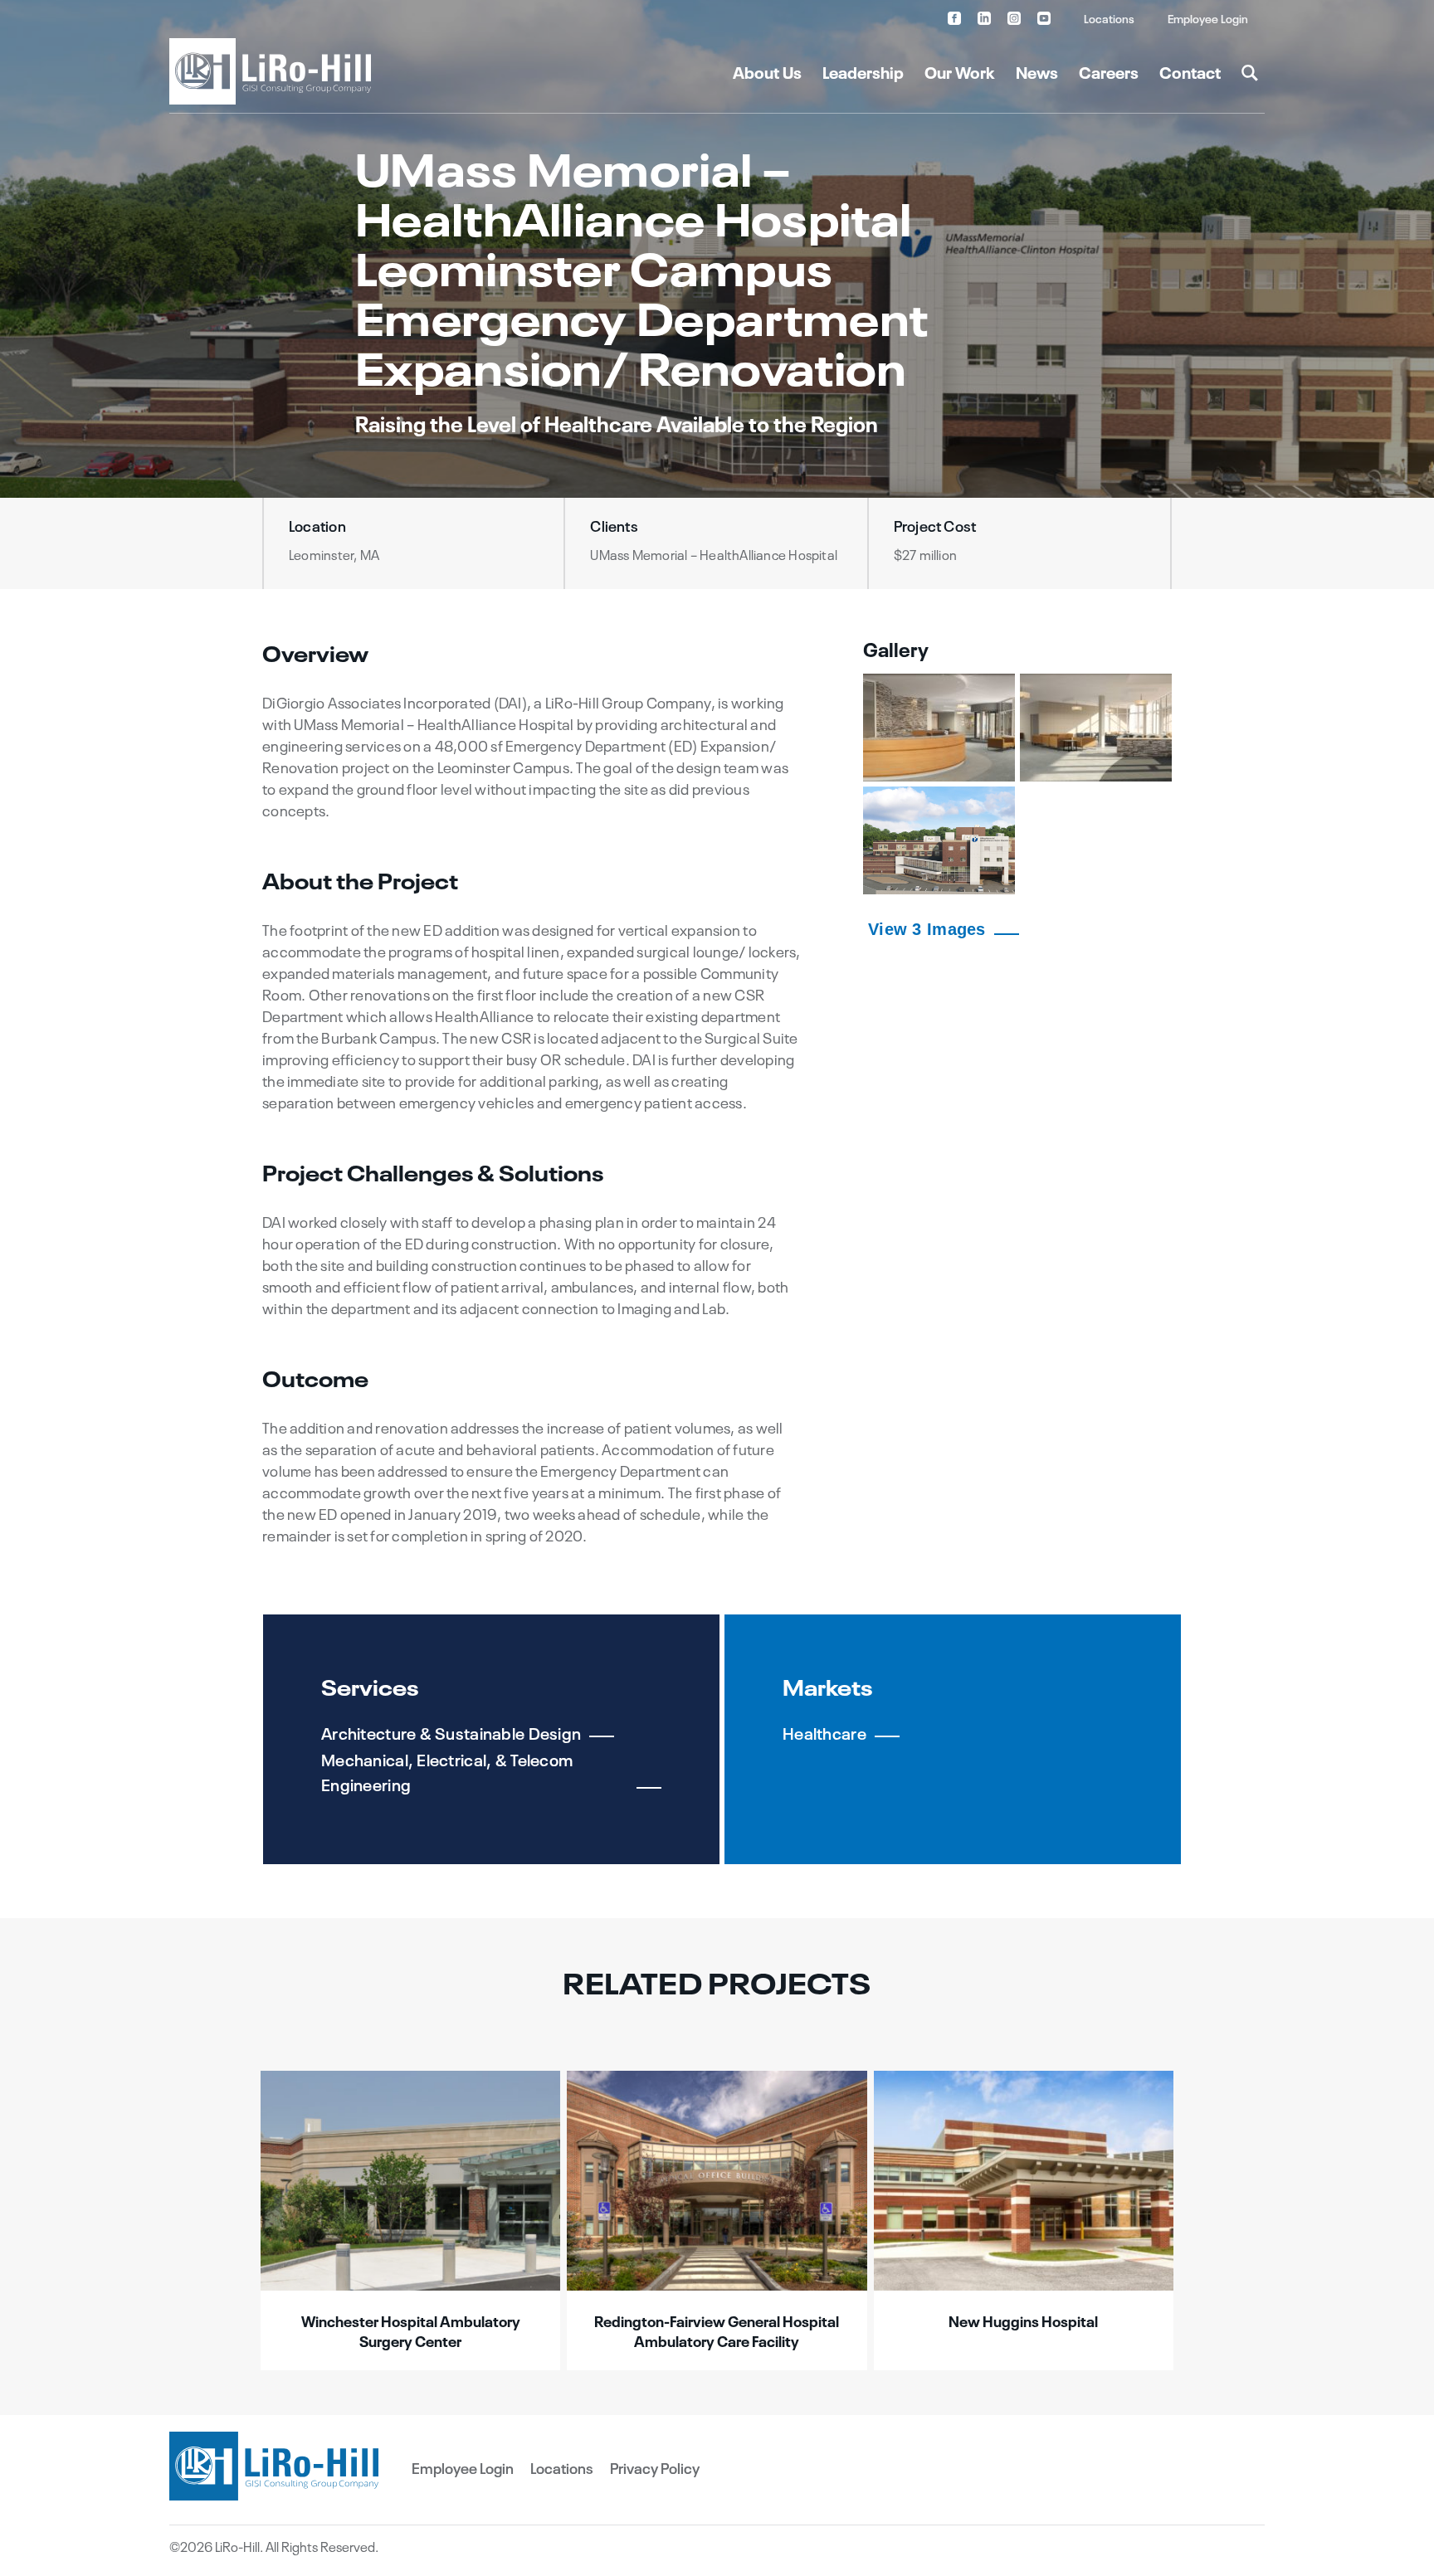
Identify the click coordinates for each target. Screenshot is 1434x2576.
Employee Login (1208, 18)
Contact (1190, 71)
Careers (1109, 71)
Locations (1109, 18)
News (1037, 71)
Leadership (863, 71)
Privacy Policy (655, 2467)
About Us (767, 71)
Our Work (960, 71)
